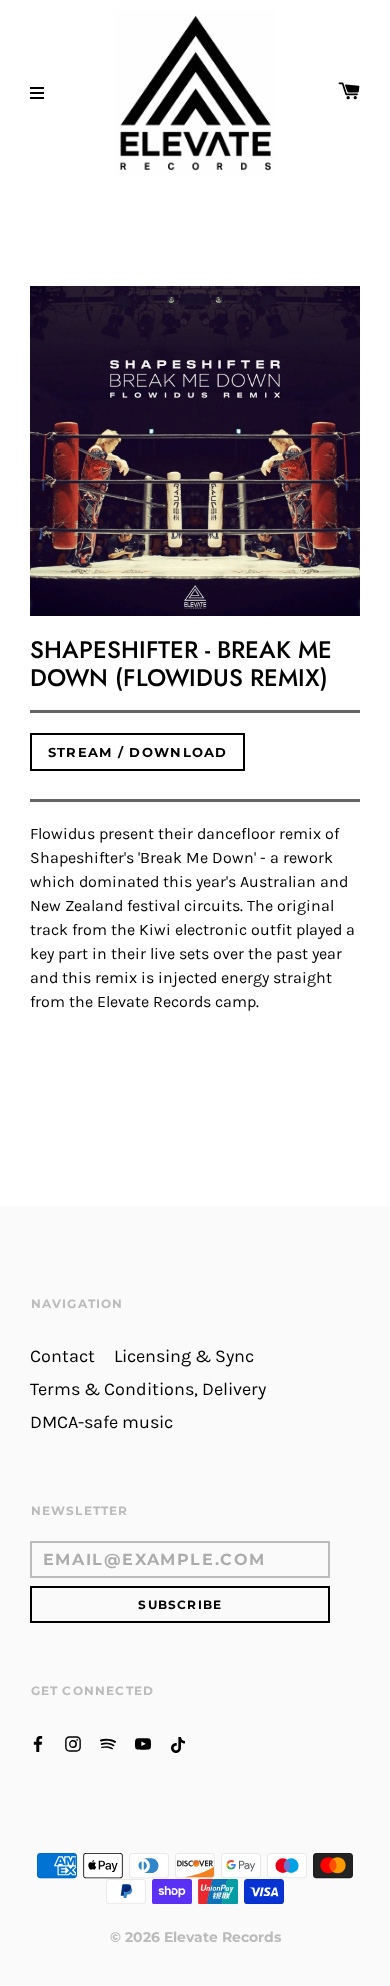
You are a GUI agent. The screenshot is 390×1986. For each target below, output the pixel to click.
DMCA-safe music (101, 1422)
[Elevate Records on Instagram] (73, 1742)
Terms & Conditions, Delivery (148, 1389)
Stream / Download (138, 752)
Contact (62, 1356)
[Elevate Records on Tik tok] (178, 1742)
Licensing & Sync (184, 1356)
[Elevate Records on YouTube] (143, 1742)
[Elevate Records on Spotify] (108, 1742)
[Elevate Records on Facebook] (38, 1742)
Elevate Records (222, 1937)
